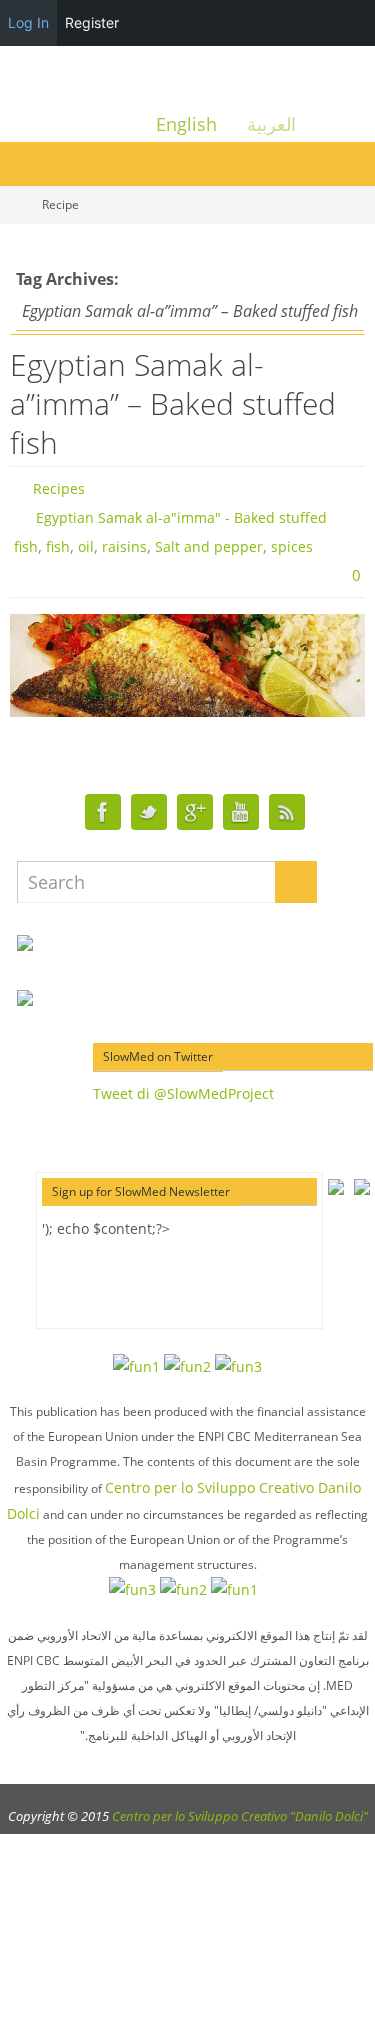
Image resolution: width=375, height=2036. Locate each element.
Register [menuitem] (92, 22)
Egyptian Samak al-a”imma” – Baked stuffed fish (173, 403)
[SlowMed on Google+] (195, 812)
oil (86, 546)
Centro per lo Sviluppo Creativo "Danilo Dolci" (240, 1816)
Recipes (59, 488)
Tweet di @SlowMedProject (183, 1093)
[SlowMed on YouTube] (241, 812)
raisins (124, 546)
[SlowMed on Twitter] (149, 812)
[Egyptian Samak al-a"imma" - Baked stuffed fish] (187, 665)
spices (292, 546)
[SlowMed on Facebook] (103, 812)
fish (58, 546)
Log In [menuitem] (28, 22)
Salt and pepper (209, 546)
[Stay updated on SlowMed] (287, 812)
